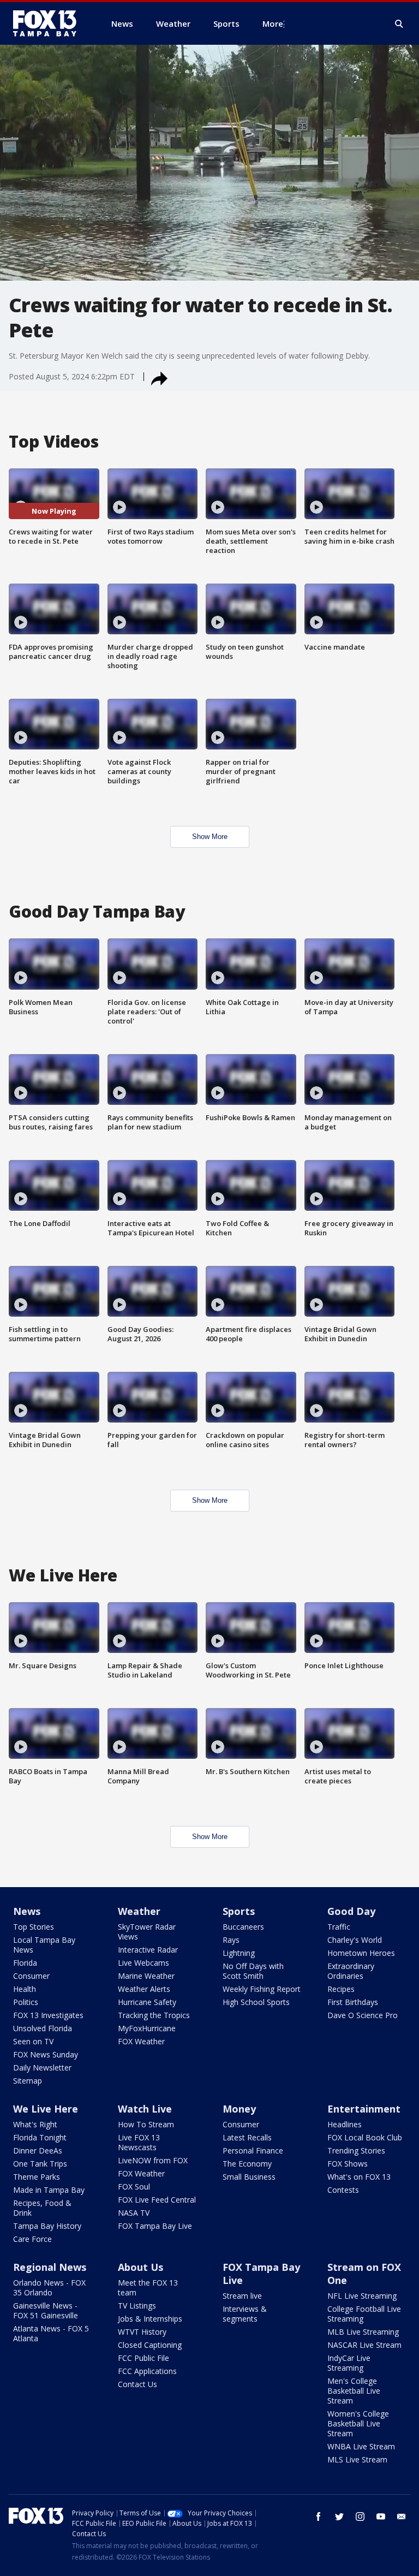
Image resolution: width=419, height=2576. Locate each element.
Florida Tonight (40, 2137)
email (402, 2516)
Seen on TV (33, 2041)
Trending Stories (356, 2150)
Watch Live (145, 2109)
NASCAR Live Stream (364, 2345)
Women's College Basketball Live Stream (358, 2423)
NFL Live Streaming (362, 2296)
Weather (139, 1911)
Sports (239, 1911)
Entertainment (364, 2109)
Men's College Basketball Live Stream (354, 2391)
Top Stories (34, 1927)
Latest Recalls (247, 2137)
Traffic (339, 1927)
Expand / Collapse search (399, 24)
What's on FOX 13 (359, 2177)
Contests (343, 2190)
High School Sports (256, 2002)
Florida (25, 1963)
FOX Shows (348, 2164)
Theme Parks (37, 2177)
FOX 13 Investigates (48, 2015)
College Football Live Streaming (364, 2314)
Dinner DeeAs (38, 2150)
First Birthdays (353, 2002)
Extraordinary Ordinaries (351, 1971)
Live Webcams (143, 1963)
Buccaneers (243, 1927)
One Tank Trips (40, 2164)
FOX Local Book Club (365, 2137)
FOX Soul (134, 2187)
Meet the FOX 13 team (148, 2288)
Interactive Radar (148, 1950)
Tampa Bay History (47, 2226)
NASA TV (134, 2213)
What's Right (35, 2124)
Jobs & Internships (150, 2319)
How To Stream (146, 2124)
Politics (26, 2002)
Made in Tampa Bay (49, 2190)
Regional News (50, 2267)
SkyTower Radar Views (147, 1932)
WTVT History (142, 2332)
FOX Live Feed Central (157, 2200)
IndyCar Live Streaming (349, 2363)
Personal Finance (253, 2150)
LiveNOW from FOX (153, 2160)
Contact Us (137, 2384)
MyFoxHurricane (147, 2028)
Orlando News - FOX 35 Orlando (49, 2288)
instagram (360, 2516)
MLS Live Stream (357, 2459)
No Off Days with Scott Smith (253, 1971)
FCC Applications (147, 2371)
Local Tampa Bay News (44, 1945)
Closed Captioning (150, 2345)
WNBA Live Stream (361, 2446)
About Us (140, 2267)
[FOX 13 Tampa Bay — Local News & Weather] (49, 23)
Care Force (32, 2239)
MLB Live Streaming (363, 2332)
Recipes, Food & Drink (42, 2208)
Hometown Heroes (361, 1953)
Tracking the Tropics (154, 2015)
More (273, 23)
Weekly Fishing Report (262, 1989)
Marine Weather (146, 1976)
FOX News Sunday (46, 2054)
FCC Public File (143, 2358)
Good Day (351, 1911)
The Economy (247, 2164)
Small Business (249, 2177)
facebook (319, 2516)
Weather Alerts (144, 1989)
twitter (339, 2516)
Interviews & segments (245, 2314)
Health (25, 1989)
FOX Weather (141, 2041)
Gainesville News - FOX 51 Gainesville (46, 2310)
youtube (381, 2516)
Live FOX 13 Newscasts (139, 2142)
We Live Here (46, 2109)
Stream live (242, 2296)
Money (239, 2109)
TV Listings (137, 2306)
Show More (210, 837)
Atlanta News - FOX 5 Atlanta (51, 2333)
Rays (231, 1940)
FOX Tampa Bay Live (155, 2226)
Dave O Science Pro (363, 2015)
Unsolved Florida (43, 2028)
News (27, 1911)
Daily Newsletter (42, 2068)
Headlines (345, 2124)
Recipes (341, 1989)
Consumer (31, 1976)
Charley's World (355, 1940)
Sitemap (28, 2081)
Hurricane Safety (147, 2002)
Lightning (239, 1953)
